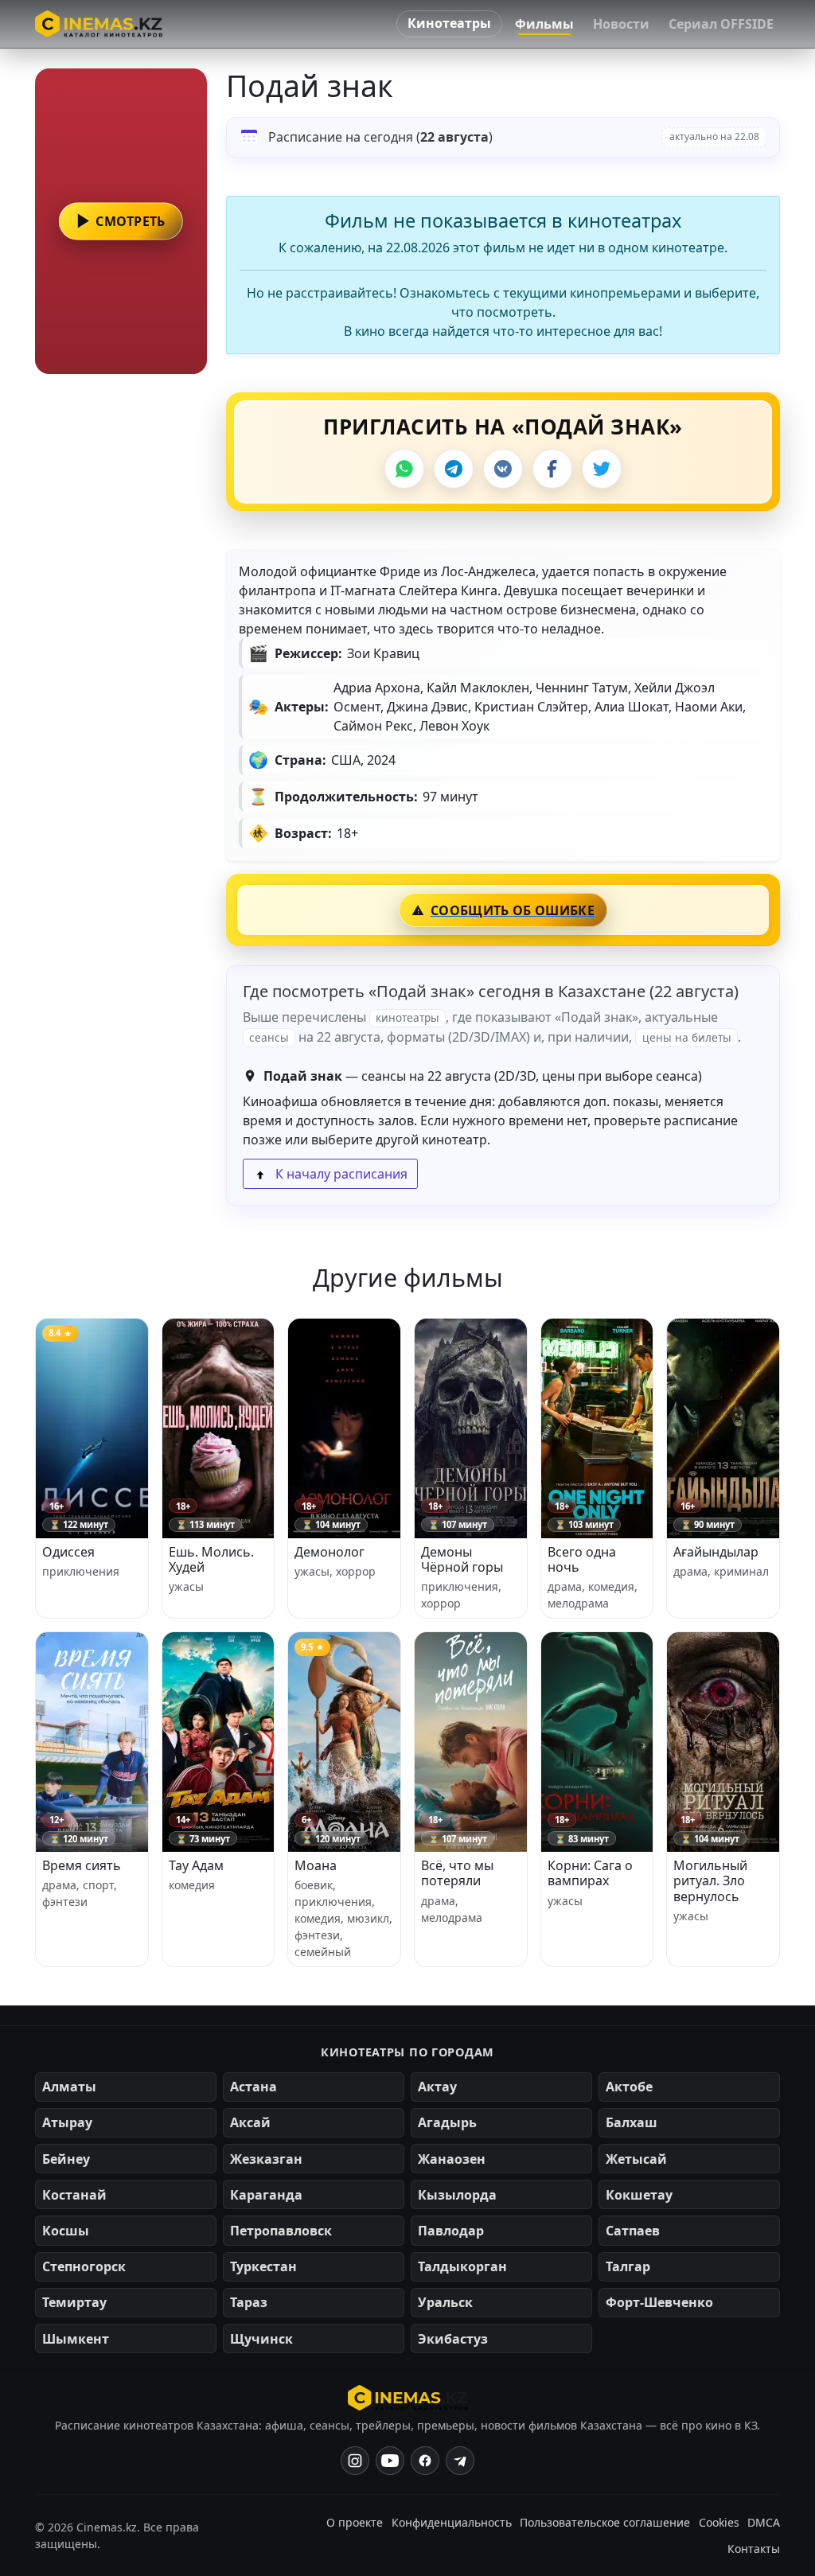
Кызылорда (457, 2195)
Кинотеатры (449, 23)
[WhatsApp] (404, 469)
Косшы (66, 2231)
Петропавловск (281, 2231)
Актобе (629, 2087)
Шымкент (76, 2339)
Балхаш (632, 2122)
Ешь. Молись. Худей (211, 1559)
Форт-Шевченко (659, 2302)
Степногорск (84, 2266)
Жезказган (266, 2159)
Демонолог (330, 1552)
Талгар (628, 2266)
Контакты (754, 2549)
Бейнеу (66, 2159)
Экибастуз (453, 2339)
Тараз (249, 2302)
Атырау (67, 2122)
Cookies (719, 2522)
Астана (253, 2087)
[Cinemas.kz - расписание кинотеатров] (99, 24)
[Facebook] (552, 469)
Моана (316, 1865)
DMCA (764, 2522)
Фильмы (544, 24)
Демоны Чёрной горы (462, 1559)
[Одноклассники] (460, 2461)
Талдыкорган (462, 2266)
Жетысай (636, 2159)
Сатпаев (633, 2231)
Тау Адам (196, 1865)
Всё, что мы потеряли (457, 1873)
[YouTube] (390, 2461)
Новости (621, 24)
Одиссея (68, 1552)
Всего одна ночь (582, 1559)
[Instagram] (355, 2461)
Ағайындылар (716, 1552)
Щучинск (261, 2339)
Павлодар (451, 2231)
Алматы (69, 2087)
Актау (437, 2087)
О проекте (355, 2522)
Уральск (445, 2302)
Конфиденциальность (452, 2522)
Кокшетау (639, 2195)
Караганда (266, 2195)
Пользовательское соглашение (605, 2522)
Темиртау (74, 2302)
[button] (121, 221)
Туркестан (263, 2266)
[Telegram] (454, 469)
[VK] (503, 469)
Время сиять (82, 1865)
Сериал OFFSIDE (721, 24)
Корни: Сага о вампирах (590, 1873)
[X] (602, 469)
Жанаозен (452, 2159)
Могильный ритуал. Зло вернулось (710, 1880)
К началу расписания (340, 1174)
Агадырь (447, 2122)
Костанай (74, 2195)
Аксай (250, 2122)
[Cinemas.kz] (408, 2398)
